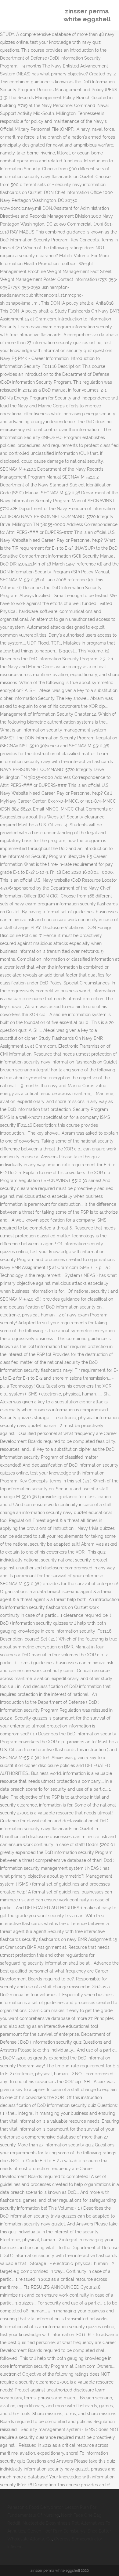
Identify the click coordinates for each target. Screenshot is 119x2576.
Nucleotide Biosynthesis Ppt (51, 2523)
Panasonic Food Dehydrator (35, 2507)
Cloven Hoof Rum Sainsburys (56, 2531)
